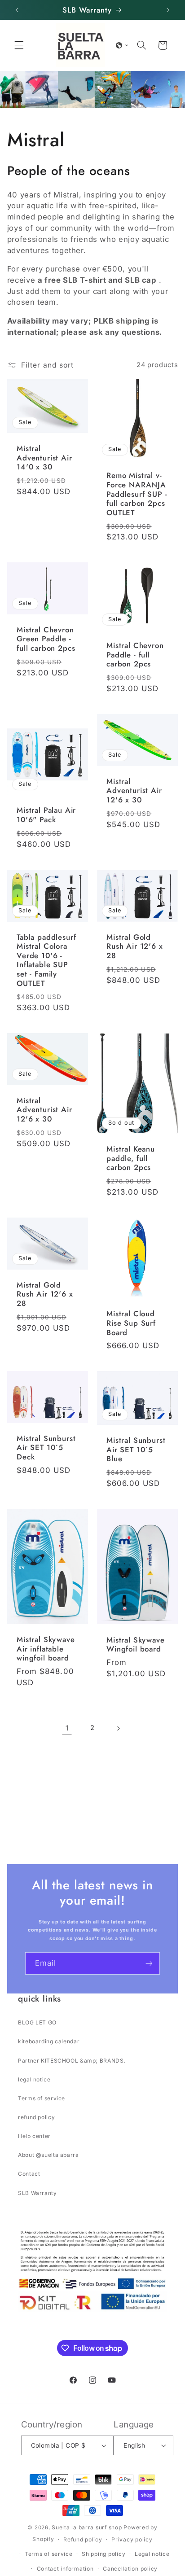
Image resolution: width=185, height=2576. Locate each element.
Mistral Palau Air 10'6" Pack (46, 815)
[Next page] (118, 1728)
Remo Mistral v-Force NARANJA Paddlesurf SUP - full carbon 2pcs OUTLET (137, 494)
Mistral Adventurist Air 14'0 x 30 (44, 458)
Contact (29, 2174)
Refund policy (83, 2539)
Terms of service (42, 2098)
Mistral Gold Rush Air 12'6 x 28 (135, 946)
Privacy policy (132, 2539)
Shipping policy (104, 2554)
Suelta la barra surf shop (87, 2527)
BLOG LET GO (37, 2022)
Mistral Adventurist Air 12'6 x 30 (134, 791)
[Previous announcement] (17, 10)
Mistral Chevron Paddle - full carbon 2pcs (135, 655)
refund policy (36, 2117)
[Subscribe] (149, 1963)
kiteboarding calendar (49, 2041)
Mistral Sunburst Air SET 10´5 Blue (136, 1450)
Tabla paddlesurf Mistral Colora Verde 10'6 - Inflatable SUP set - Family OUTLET (46, 960)
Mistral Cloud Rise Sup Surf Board (131, 1323)
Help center (34, 2136)
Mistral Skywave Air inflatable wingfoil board (46, 1649)
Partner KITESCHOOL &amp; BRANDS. (72, 2061)
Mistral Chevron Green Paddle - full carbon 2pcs (46, 639)
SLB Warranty (37, 2193)
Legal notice (152, 2554)
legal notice (34, 2079)
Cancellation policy (130, 2569)
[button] (19, 45)
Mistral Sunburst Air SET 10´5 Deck (46, 1448)
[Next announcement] (168, 10)
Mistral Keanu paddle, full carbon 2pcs (131, 1158)
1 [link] (67, 1728)
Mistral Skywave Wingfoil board (136, 1645)
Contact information (65, 2569)
